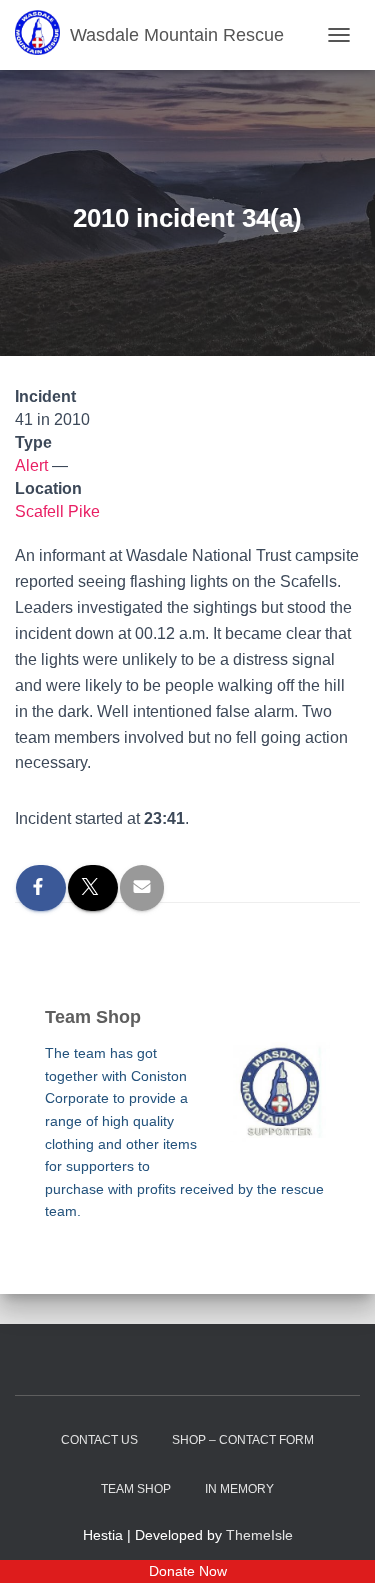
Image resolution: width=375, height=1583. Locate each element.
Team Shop (136, 1489)
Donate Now (188, 1571)
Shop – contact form (243, 1440)
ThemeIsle (259, 1535)
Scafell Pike (57, 511)
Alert (31, 465)
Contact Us (99, 1440)
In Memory (239, 1489)
